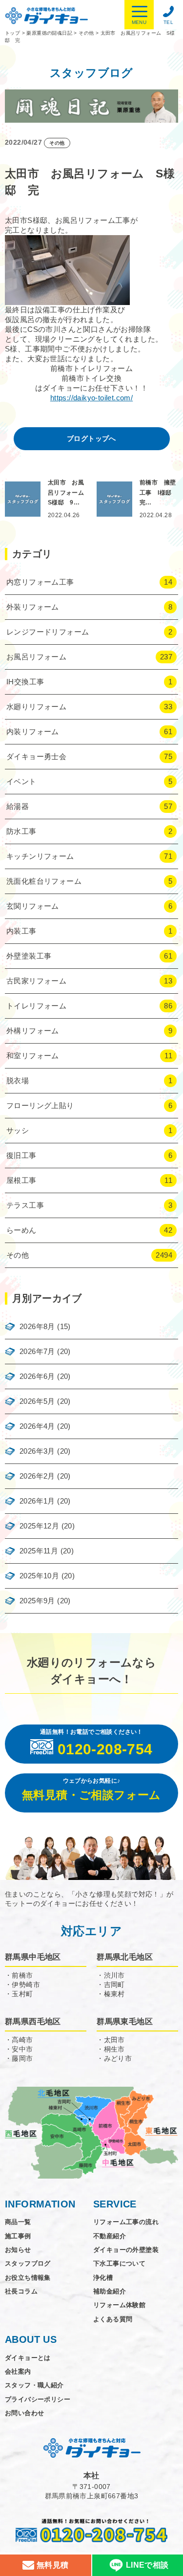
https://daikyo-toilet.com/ (91, 398)
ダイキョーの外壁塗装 (126, 2250)
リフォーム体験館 (119, 2305)
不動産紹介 (110, 2236)
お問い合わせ (24, 2413)
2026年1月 (37, 1501)
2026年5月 (37, 1401)
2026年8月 (37, 1326)
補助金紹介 (110, 2291)
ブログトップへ (91, 438)
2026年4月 (37, 1426)
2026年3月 (37, 1451)
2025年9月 (37, 1601)
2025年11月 (39, 1551)
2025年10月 (39, 1576)
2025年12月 (39, 1526)
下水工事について (119, 2263)
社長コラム (21, 2291)
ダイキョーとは (28, 2358)
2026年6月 (37, 1376)
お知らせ (18, 2250)
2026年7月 (37, 1351)
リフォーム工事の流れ (126, 2222)
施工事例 (18, 2236)
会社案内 (18, 2371)
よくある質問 (113, 2319)
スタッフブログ (28, 2263)
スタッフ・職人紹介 (34, 2385)
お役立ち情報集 (28, 2278)
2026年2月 (37, 1476)
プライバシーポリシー (38, 2399)
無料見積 (51, 2565)
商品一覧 (18, 2222)
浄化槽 (103, 2278)
